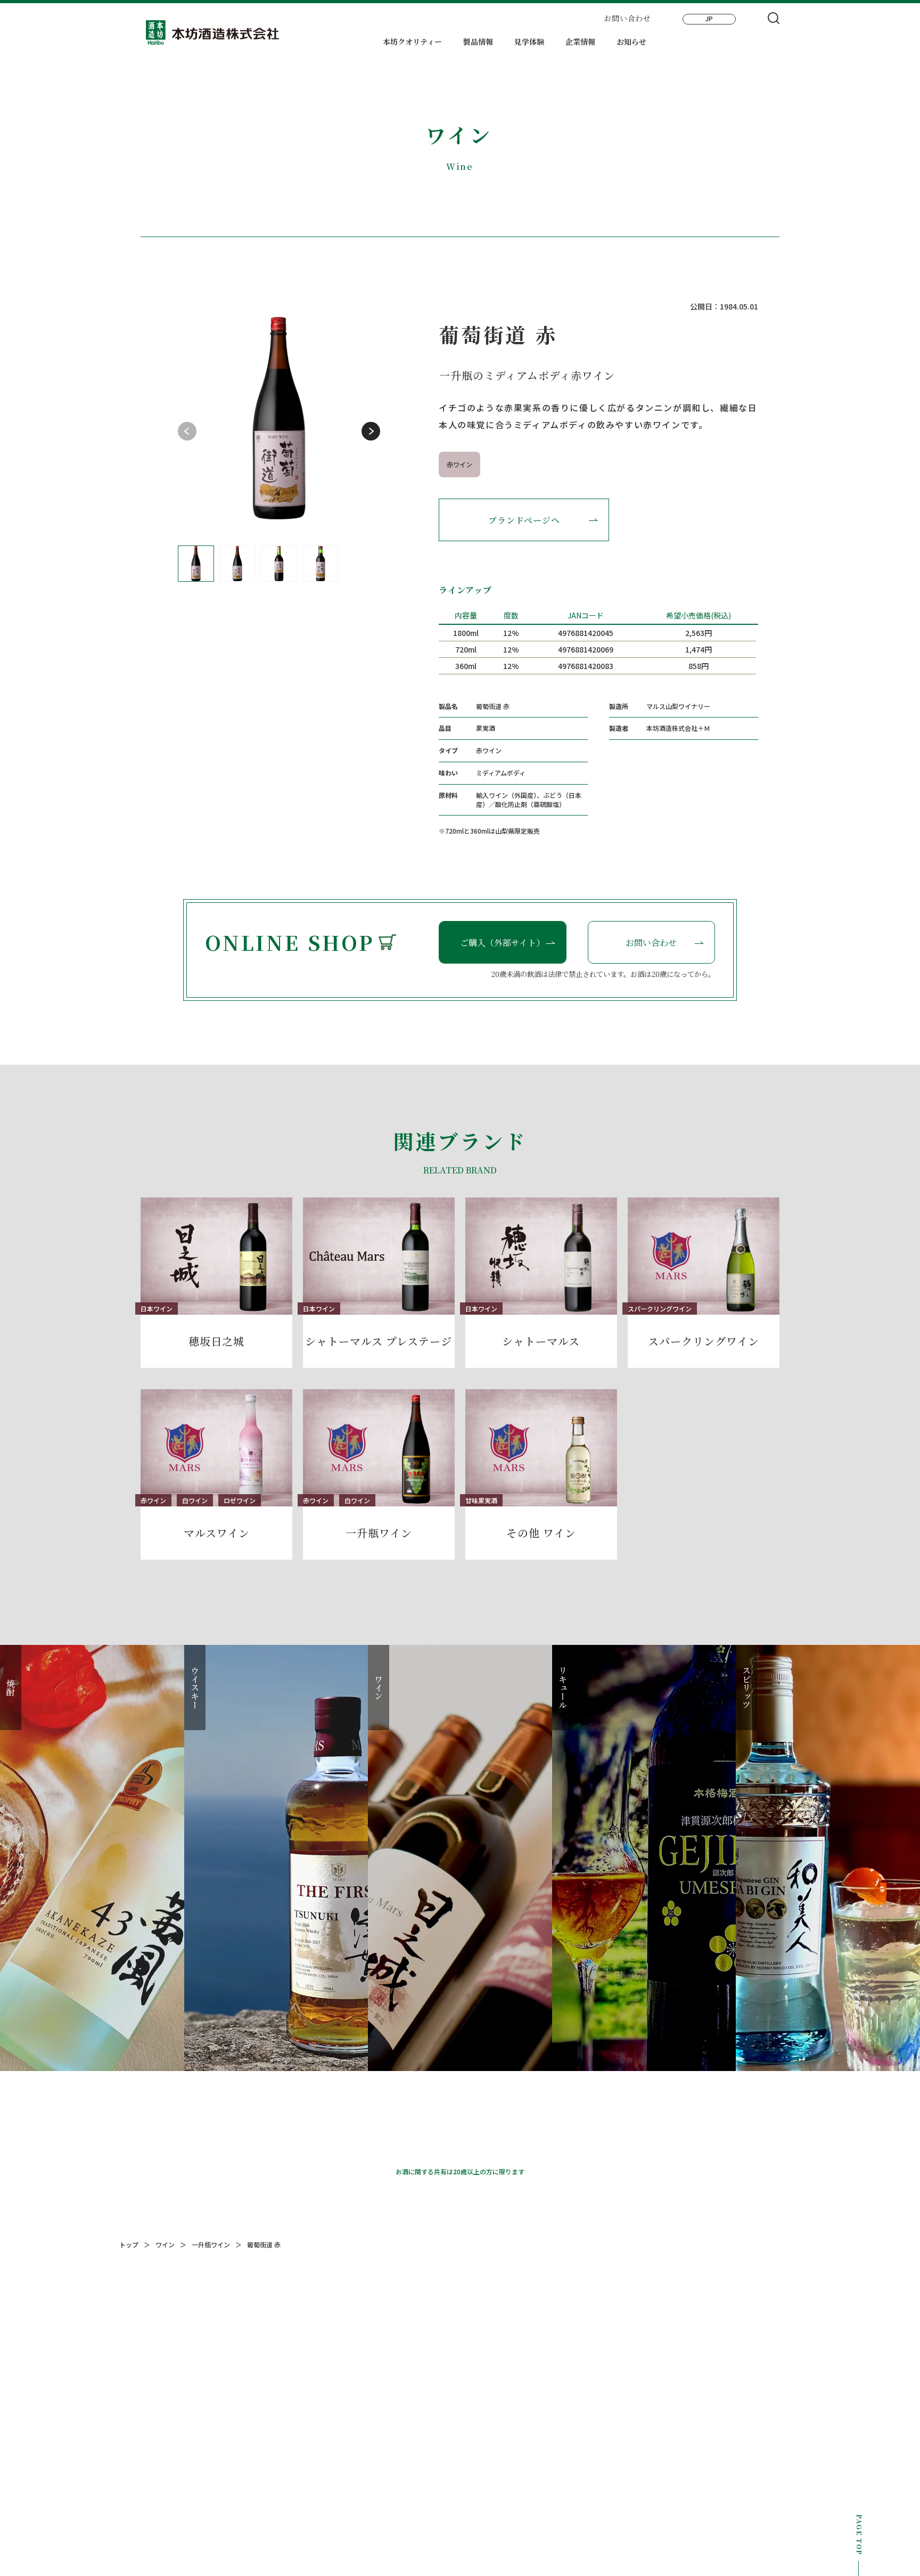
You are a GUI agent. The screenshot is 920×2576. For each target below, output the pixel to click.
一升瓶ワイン (379, 1533)
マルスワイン (217, 1533)
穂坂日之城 (216, 1341)
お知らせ (631, 42)
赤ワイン (459, 464)
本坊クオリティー (412, 42)
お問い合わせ (627, 18)
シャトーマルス (541, 1341)
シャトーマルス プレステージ (379, 1341)
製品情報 (478, 42)
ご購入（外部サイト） (502, 943)
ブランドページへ (524, 520)
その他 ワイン (541, 1533)
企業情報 (580, 42)
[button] (371, 431)
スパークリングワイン (704, 1341)
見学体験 (529, 42)
